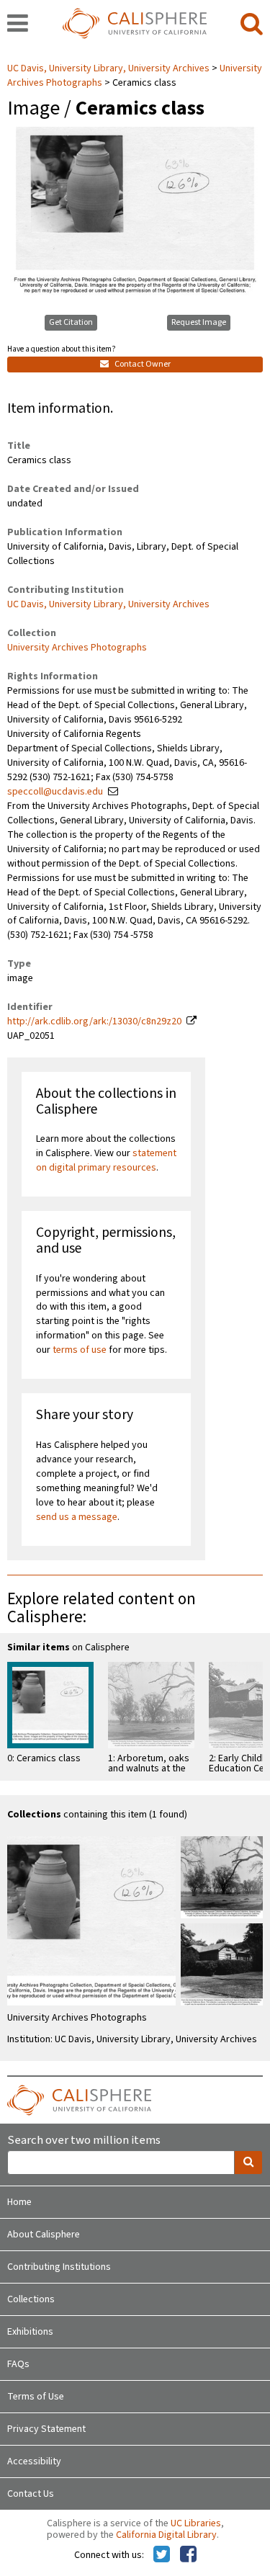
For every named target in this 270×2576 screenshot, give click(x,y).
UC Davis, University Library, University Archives (109, 68)
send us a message (77, 1517)
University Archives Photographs (77, 648)
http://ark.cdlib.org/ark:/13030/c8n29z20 (94, 1021)
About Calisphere (44, 2235)
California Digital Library (166, 2535)
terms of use (80, 1350)
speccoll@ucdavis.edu (55, 792)
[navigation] (18, 24)
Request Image (199, 322)
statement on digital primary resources (106, 1160)
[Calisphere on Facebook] (188, 2555)
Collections (31, 2299)
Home (19, 2202)
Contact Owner (142, 364)
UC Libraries (196, 2523)
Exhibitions (30, 2332)
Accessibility (34, 2461)
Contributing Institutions (59, 2267)
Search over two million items (84, 2141)
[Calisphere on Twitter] (162, 2555)
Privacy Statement (46, 2429)
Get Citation (71, 322)
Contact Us (31, 2494)
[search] (252, 24)
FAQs (18, 2364)
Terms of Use (36, 2397)
